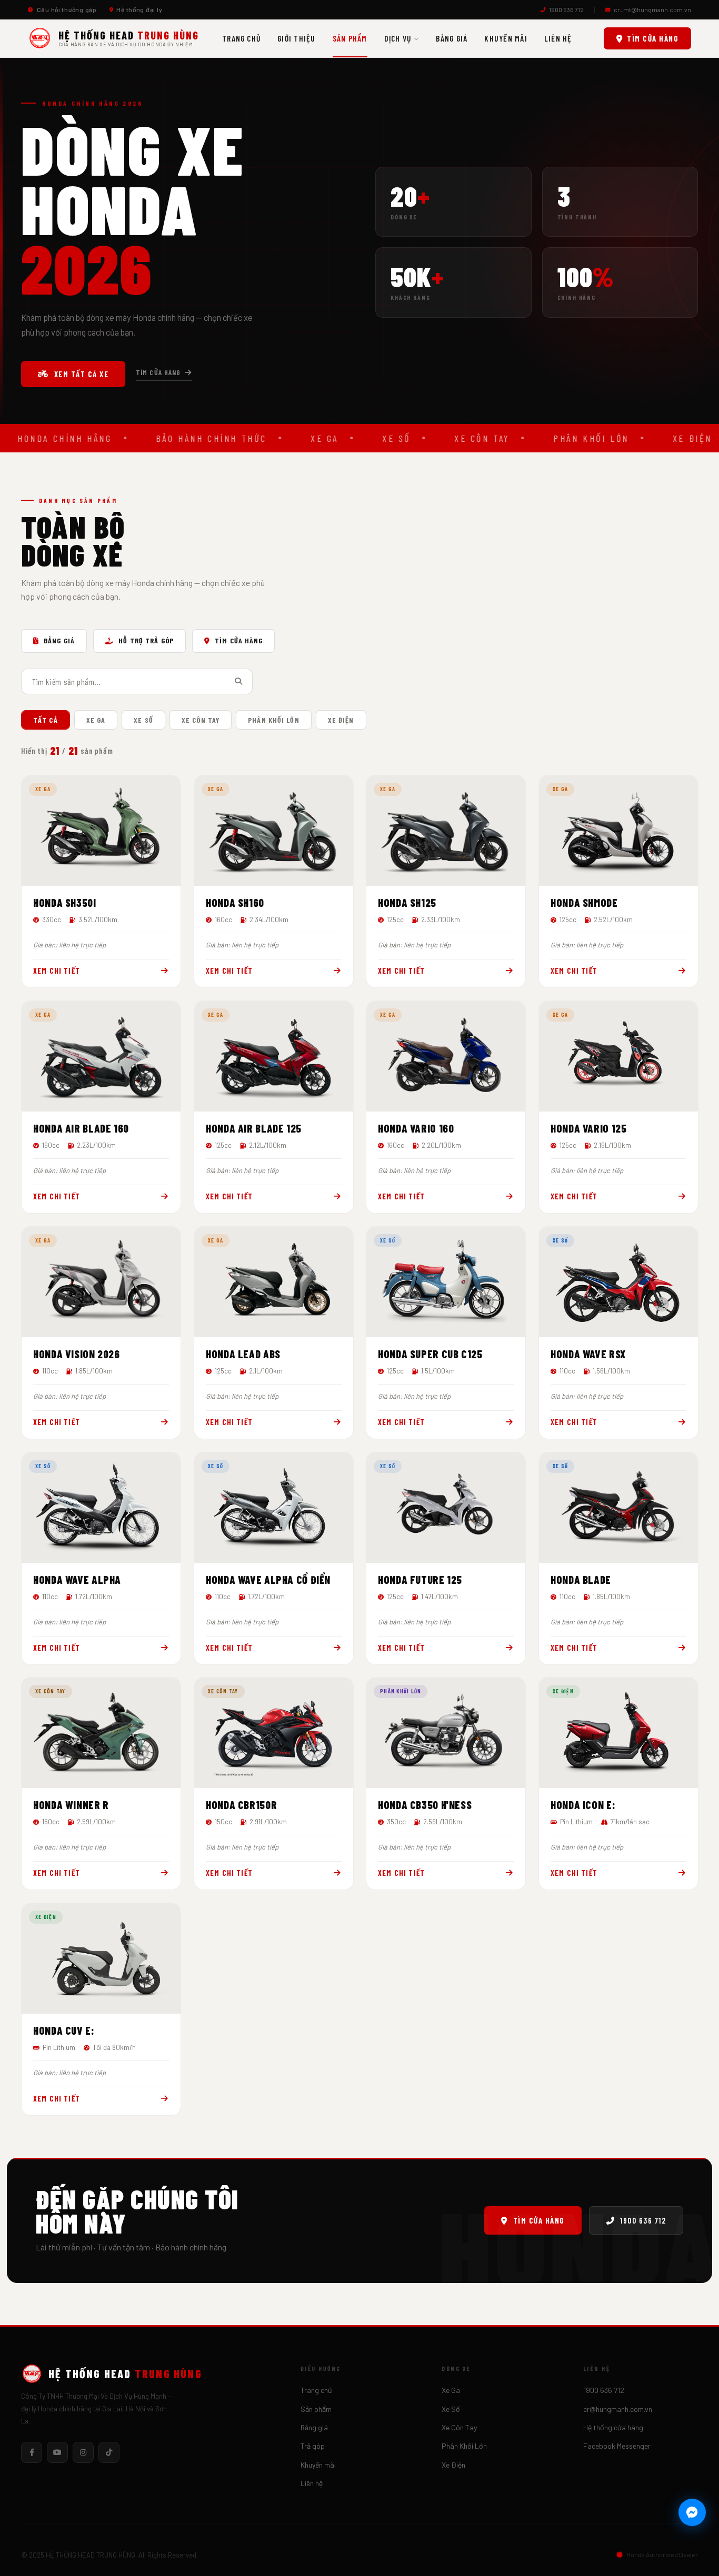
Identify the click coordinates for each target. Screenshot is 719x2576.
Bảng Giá (452, 38)
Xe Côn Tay (459, 2427)
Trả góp (313, 2446)
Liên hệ (558, 38)
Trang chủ (241, 38)
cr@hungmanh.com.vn (618, 2409)
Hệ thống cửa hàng (613, 2427)
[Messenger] (692, 2512)
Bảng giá (314, 2427)
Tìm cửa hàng (653, 38)
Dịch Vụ (398, 38)
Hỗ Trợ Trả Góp (146, 640)
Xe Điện (453, 2465)
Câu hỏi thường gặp (67, 9)
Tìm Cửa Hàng (239, 640)
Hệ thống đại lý (139, 9)
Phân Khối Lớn (464, 2446)
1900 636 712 (566, 9)
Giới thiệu (296, 38)
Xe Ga (451, 2390)
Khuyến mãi (506, 38)
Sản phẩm (350, 38)
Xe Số (451, 2409)
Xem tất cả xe (82, 374)
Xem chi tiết (57, 971)
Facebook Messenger (617, 2446)
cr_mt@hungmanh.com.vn (652, 9)
